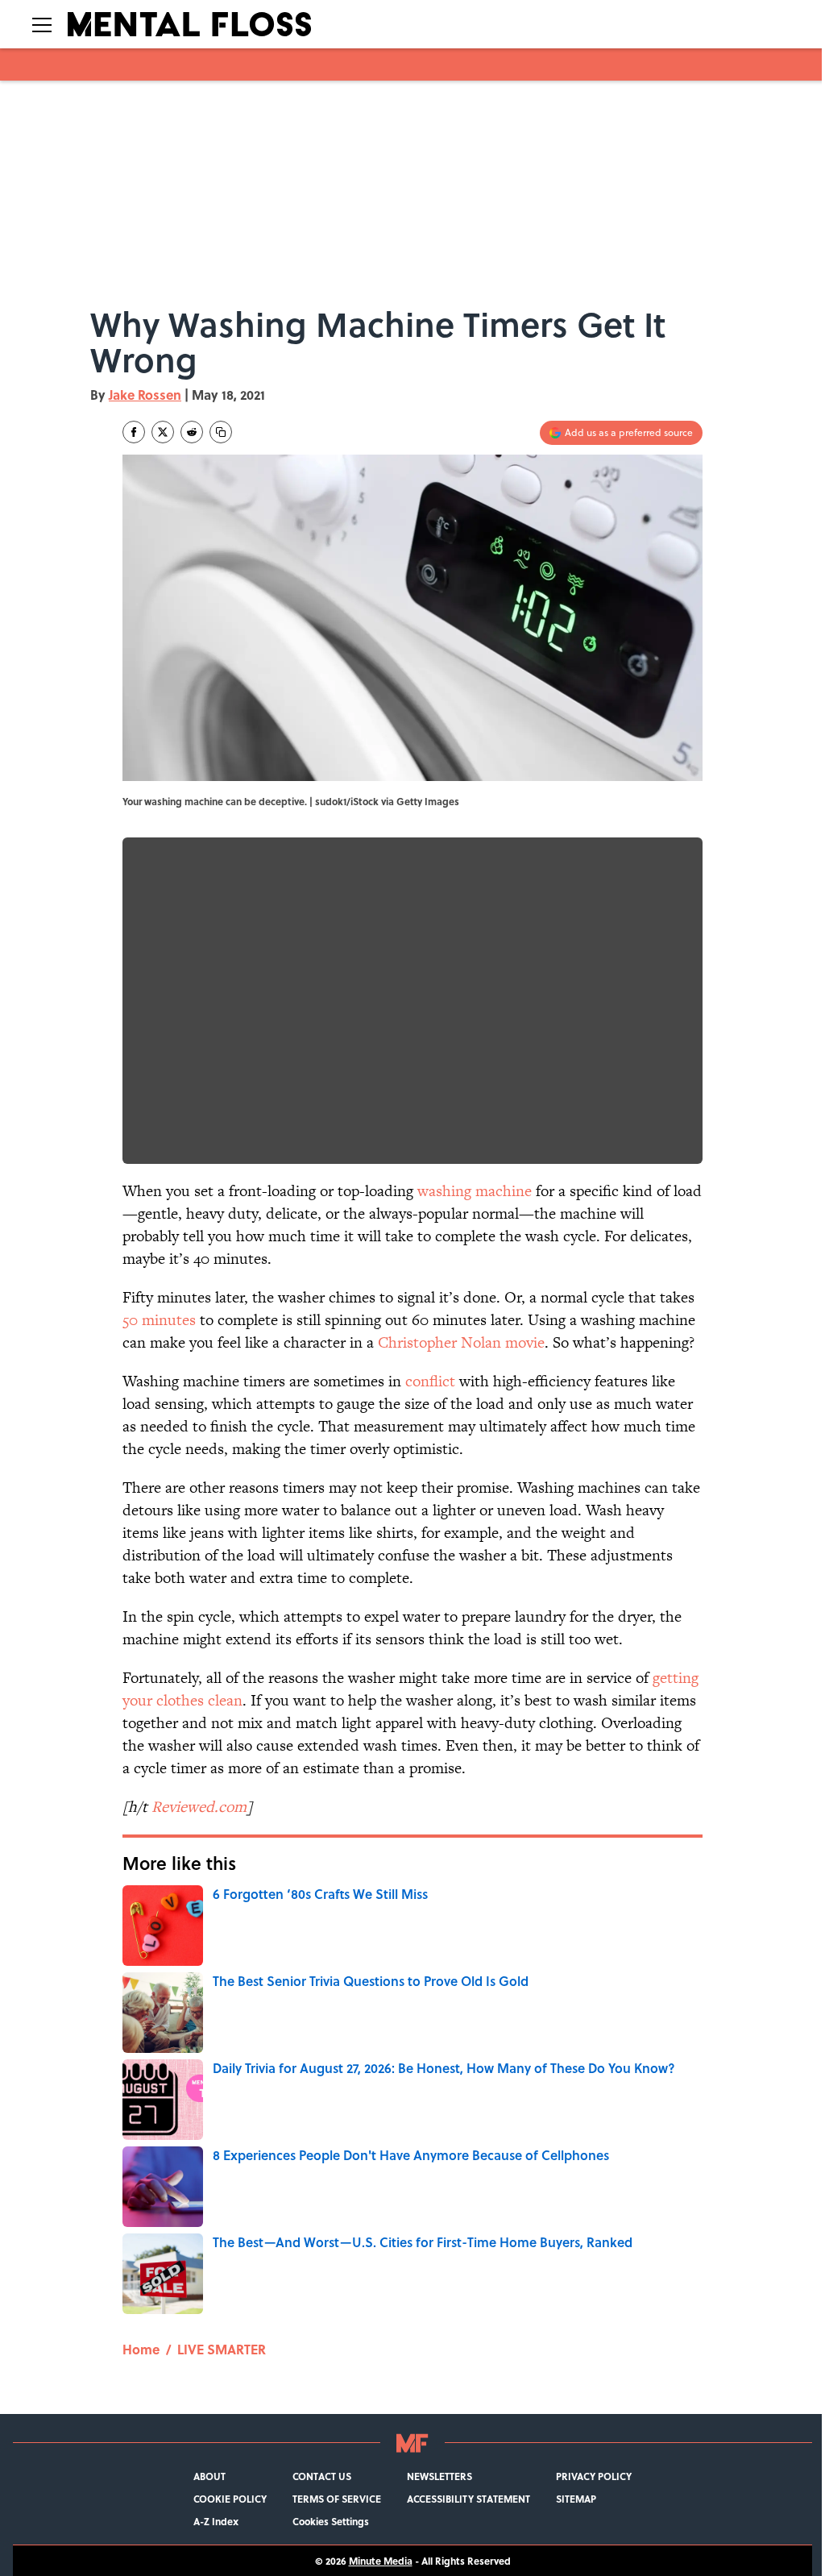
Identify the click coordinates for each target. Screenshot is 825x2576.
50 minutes (159, 1320)
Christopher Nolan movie (461, 1342)
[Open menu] (42, 24)
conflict (430, 1381)
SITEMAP (576, 2499)
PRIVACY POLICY (594, 2476)
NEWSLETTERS (439, 2476)
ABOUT (209, 2476)
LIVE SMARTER (222, 2349)
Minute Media (381, 2561)
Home (141, 2349)
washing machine (475, 1191)
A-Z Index (216, 2521)
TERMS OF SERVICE (337, 2499)
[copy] (221, 432)
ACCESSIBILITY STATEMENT (468, 2499)
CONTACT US (322, 2476)
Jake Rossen (145, 395)
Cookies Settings (331, 2521)
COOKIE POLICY (230, 2499)
